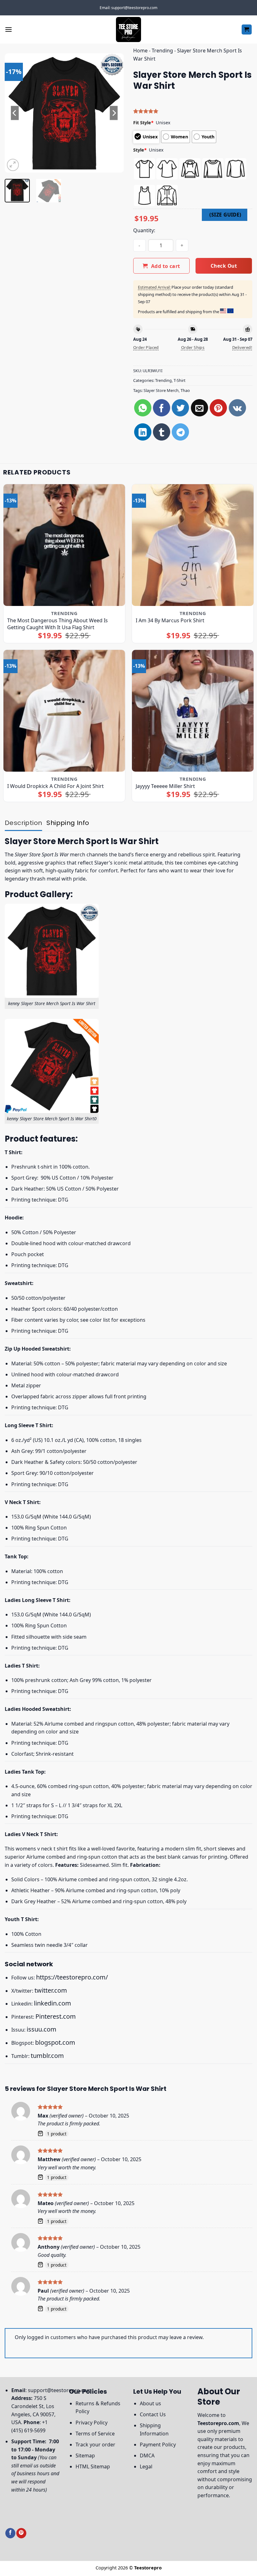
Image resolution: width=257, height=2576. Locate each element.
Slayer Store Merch (161, 390)
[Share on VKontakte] (237, 408)
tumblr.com (47, 2056)
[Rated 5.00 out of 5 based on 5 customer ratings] (193, 111)
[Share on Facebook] (162, 408)
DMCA (147, 2456)
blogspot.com (55, 2042)
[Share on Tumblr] (162, 432)
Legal (146, 2466)
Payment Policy (158, 2445)
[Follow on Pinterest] (21, 2533)
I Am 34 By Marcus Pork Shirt (170, 620)
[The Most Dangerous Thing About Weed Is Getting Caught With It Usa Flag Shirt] (64, 545)
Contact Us (153, 2414)
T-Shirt (180, 380)
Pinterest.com (56, 2016)
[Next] (113, 113)
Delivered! (242, 347)
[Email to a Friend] (199, 408)
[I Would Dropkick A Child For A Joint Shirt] (64, 711)
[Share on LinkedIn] (143, 432)
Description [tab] (23, 823)
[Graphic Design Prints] (128, 29)
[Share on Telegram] (180, 432)
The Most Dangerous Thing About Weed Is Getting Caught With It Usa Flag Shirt (58, 624)
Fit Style (143, 123)
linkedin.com (52, 2003)
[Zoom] (13, 165)
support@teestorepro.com (60, 2390)
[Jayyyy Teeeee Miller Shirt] (193, 711)
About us (150, 2403)
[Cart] (247, 30)
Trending (162, 51)
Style (140, 150)
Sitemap (85, 2456)
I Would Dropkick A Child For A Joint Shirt (55, 786)
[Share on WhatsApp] (143, 408)
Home (140, 51)
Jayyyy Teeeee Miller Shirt (165, 786)
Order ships (193, 347)
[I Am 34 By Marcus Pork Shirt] (193, 545)
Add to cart (166, 266)
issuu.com (42, 2029)
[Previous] (15, 113)
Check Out (224, 266)
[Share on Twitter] (180, 408)
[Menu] (8, 29)
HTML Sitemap (93, 2466)
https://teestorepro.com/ (72, 1977)
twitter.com (51, 1990)
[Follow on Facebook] (10, 2533)
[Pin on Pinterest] (218, 408)
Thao (185, 390)
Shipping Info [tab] (68, 823)
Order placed (146, 347)
